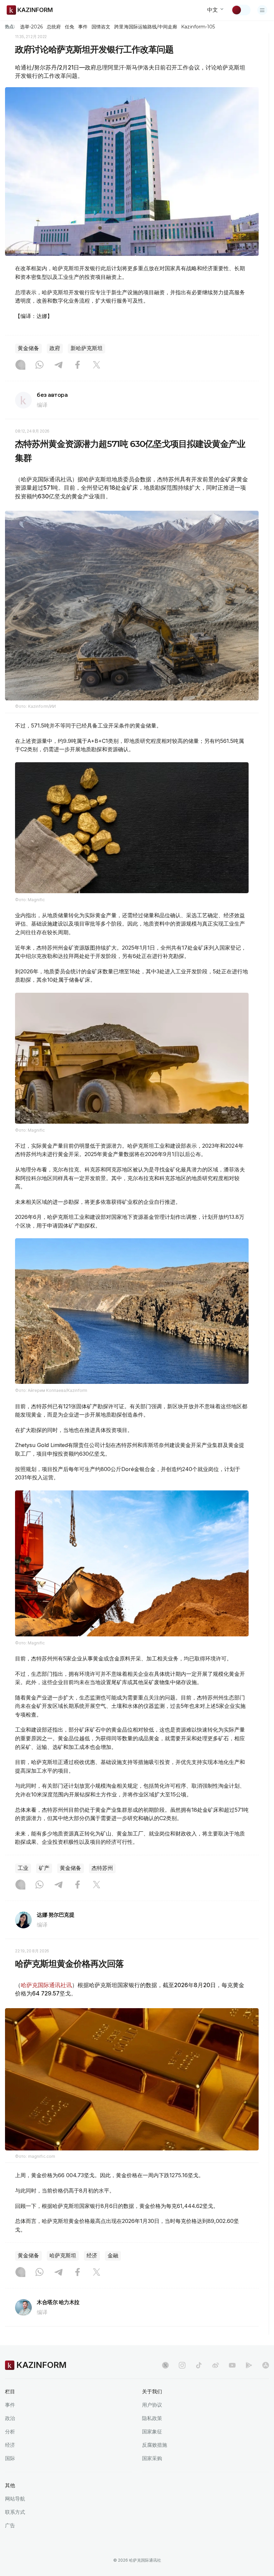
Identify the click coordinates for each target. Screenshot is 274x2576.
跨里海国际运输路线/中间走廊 (146, 27)
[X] (97, 365)
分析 (10, 2432)
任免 (70, 27)
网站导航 (15, 2499)
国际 (10, 2458)
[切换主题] (241, 10)
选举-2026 (31, 27)
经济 (92, 2256)
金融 (113, 2256)
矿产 (44, 1868)
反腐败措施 (155, 2445)
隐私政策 (152, 2418)
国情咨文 (101, 27)
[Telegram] (58, 365)
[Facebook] (78, 365)
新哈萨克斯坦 (87, 348)
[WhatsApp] (39, 365)
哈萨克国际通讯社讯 (46, 1985)
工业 (23, 1868)
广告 (10, 2525)
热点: (10, 26)
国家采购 (152, 2458)
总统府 (54, 27)
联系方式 (15, 2512)
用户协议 (152, 2405)
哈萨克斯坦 (63, 2256)
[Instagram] (20, 365)
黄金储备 (28, 348)
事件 (83, 27)
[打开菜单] (262, 10)
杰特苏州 (102, 1868)
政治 (10, 2418)
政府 (55, 348)
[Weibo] (216, 2365)
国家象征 (152, 2432)
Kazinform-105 (198, 27)
